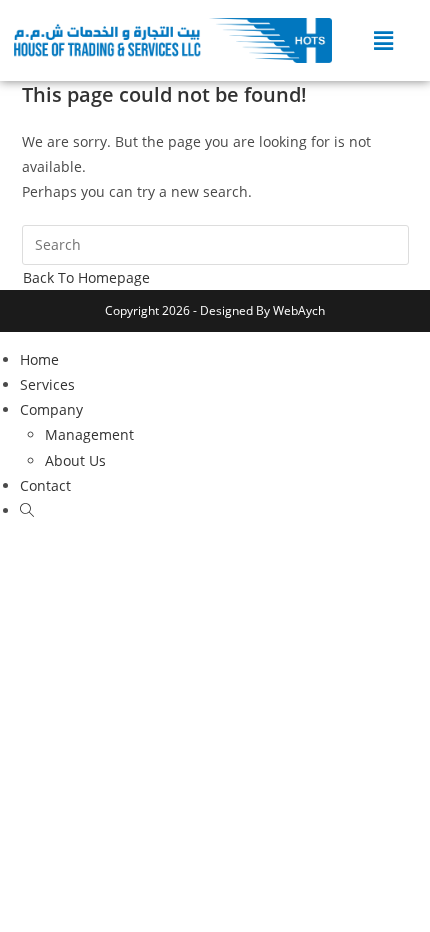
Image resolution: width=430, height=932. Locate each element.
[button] (384, 40)
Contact (45, 485)
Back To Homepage (86, 277)
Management (89, 434)
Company (51, 409)
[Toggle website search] (27, 510)
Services (47, 384)
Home (39, 359)
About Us (75, 460)
